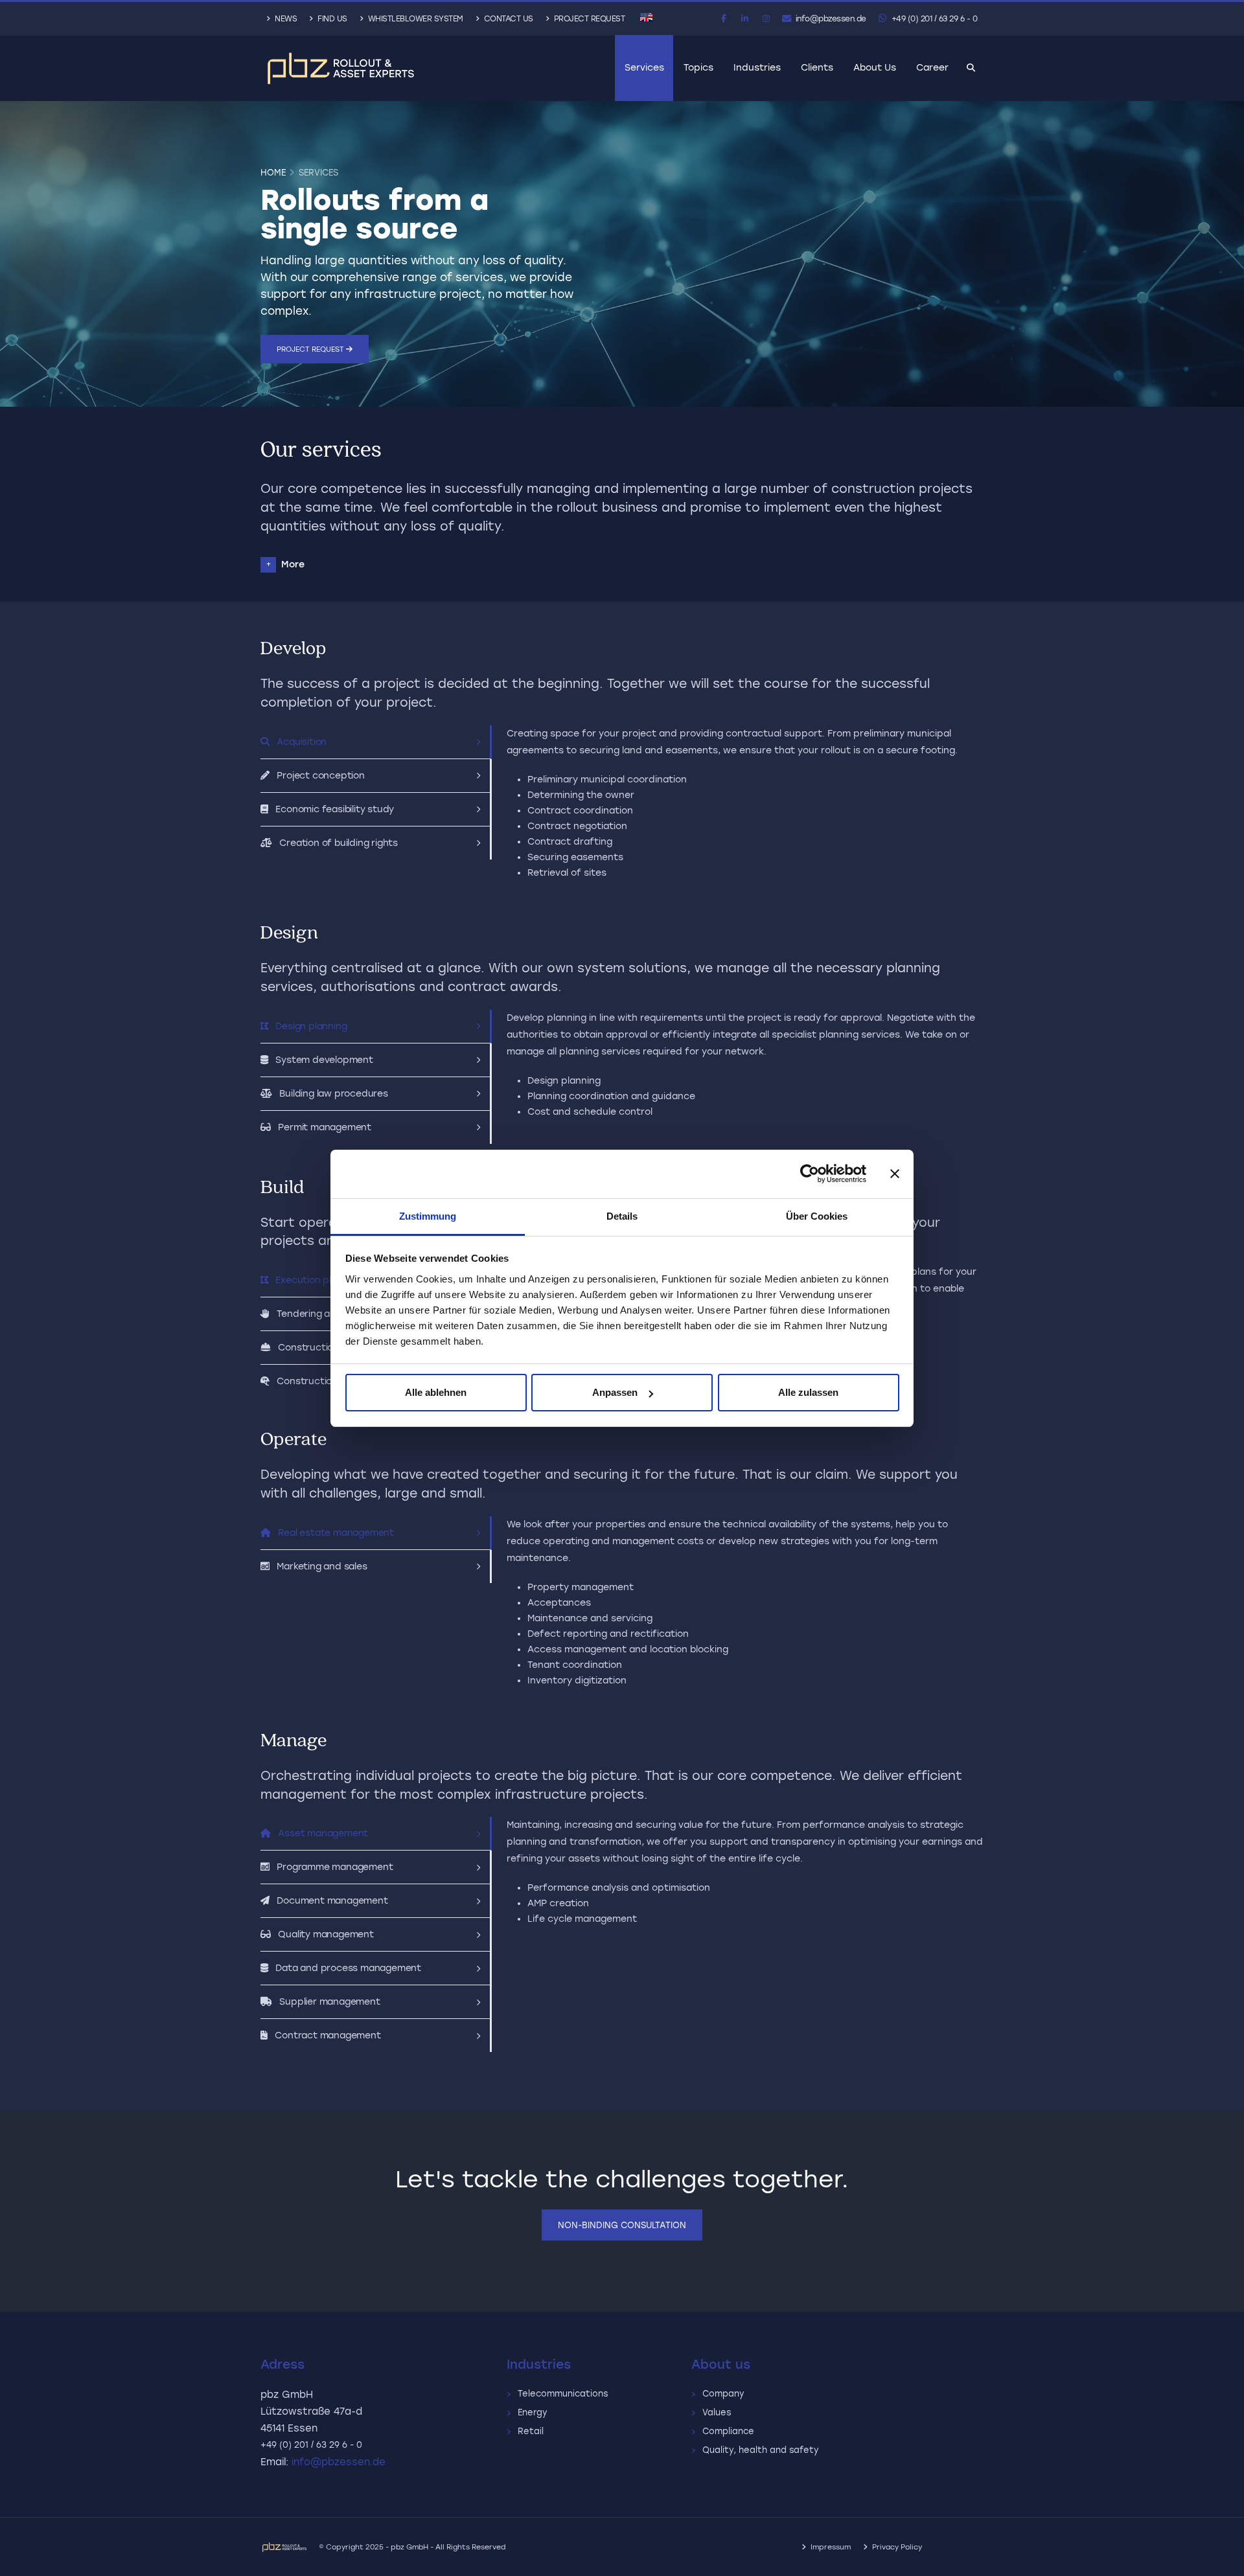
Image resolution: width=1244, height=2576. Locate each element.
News (285, 19)
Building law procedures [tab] (331, 1094)
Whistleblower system (414, 19)
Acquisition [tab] (299, 742)
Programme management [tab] (333, 1867)
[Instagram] (766, 19)
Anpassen (615, 1392)
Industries (757, 68)
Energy (535, 2412)
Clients (817, 68)
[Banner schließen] (895, 1174)
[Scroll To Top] (1221, 2561)
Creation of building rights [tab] (336, 843)
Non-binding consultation (622, 2225)
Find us (331, 19)
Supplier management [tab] (328, 2002)
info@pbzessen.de (830, 19)
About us (875, 68)
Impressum (831, 2547)
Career (932, 68)
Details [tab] (622, 1216)
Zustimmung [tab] (428, 1216)
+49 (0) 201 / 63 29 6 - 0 (933, 19)
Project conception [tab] (318, 776)
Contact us (507, 19)
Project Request (588, 19)
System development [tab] (322, 1060)
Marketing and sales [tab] (320, 1567)
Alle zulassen (808, 1392)
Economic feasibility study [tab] (332, 809)
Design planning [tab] (309, 1026)
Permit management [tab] (322, 1127)
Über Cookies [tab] (817, 1216)
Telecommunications (565, 2394)
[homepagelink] (341, 68)
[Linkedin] (745, 19)
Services (644, 68)
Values (719, 2412)
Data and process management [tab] (346, 1968)
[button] (646, 17)
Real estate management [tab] (334, 1533)
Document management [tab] (330, 1901)
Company (726, 2394)
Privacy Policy (897, 2547)
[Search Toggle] (971, 69)
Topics (698, 68)
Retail (533, 2431)
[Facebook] (724, 19)
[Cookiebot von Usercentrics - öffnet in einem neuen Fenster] (810, 1174)
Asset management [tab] (321, 1833)
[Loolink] (290, 2547)
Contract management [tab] (326, 2035)
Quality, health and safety (763, 2450)
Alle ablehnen (436, 1392)
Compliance (731, 2431)
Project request (311, 349)
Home (273, 172)
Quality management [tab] (324, 1934)
